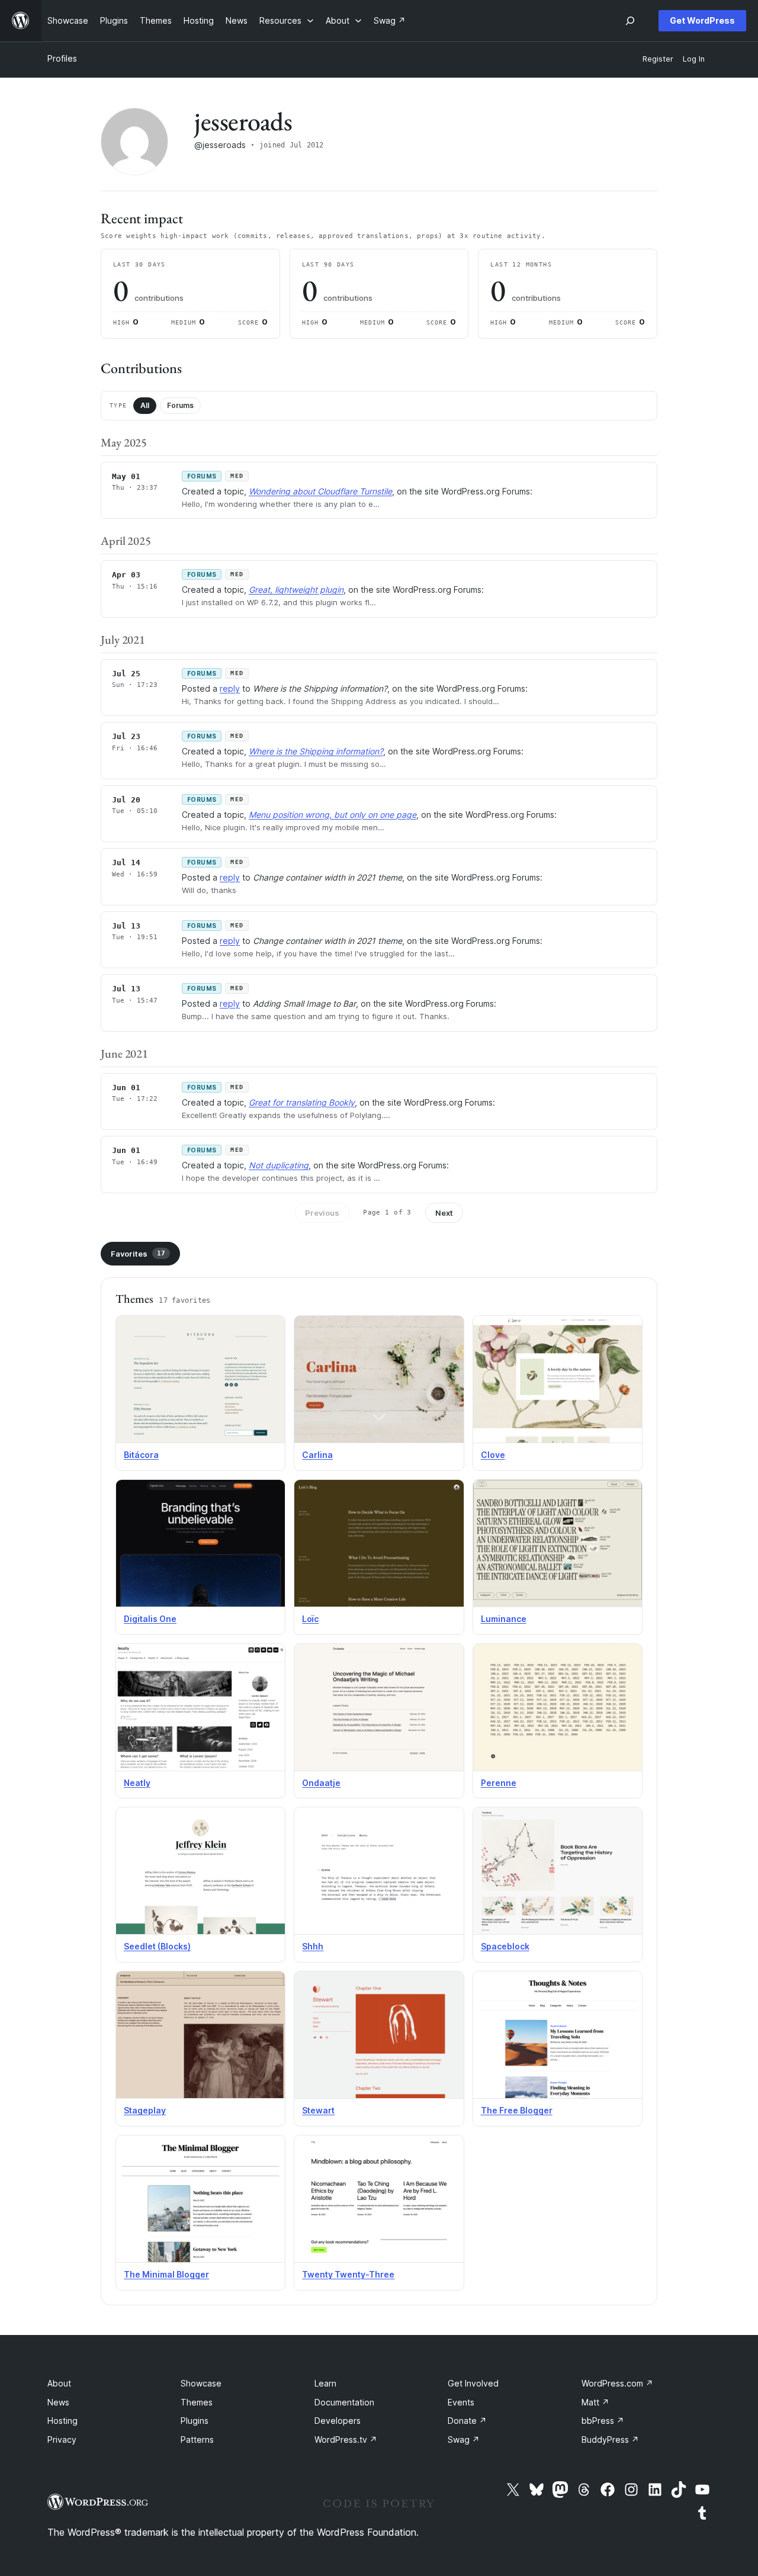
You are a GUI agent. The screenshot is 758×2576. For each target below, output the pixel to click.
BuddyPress (610, 2440)
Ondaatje (321, 1783)
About (59, 2383)
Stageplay (145, 2110)
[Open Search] (630, 21)
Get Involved (473, 2383)
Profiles (62, 58)
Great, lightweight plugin (296, 590)
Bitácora (141, 1455)
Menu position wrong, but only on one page (333, 815)
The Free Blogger (517, 2110)
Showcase (201, 2383)
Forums (180, 405)
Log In (694, 59)
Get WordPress (702, 20)
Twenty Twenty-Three (348, 2274)
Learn (325, 2383)
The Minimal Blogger (166, 2274)
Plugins (195, 2421)
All (145, 405)
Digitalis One (150, 1619)
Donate (467, 2421)
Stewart (318, 2110)
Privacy (62, 2440)
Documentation (344, 2402)
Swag (464, 2440)
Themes (197, 2402)
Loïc (310, 1619)
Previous (322, 1213)
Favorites (138, 1254)
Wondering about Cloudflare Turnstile (320, 491)
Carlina (317, 1455)
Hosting (62, 2421)
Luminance (504, 1619)
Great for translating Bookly (302, 1102)
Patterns (197, 2440)
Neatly (137, 1783)
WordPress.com (617, 2383)
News (58, 2402)
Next (444, 1213)
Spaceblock (505, 1946)
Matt (595, 2402)
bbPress (603, 2421)
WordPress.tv (346, 2440)
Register (658, 59)
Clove (493, 1455)
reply (230, 688)
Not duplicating (279, 1165)
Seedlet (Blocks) (157, 1946)
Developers (338, 2421)
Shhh (313, 1946)
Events (461, 2402)
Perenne (499, 1783)
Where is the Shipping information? (316, 751)
